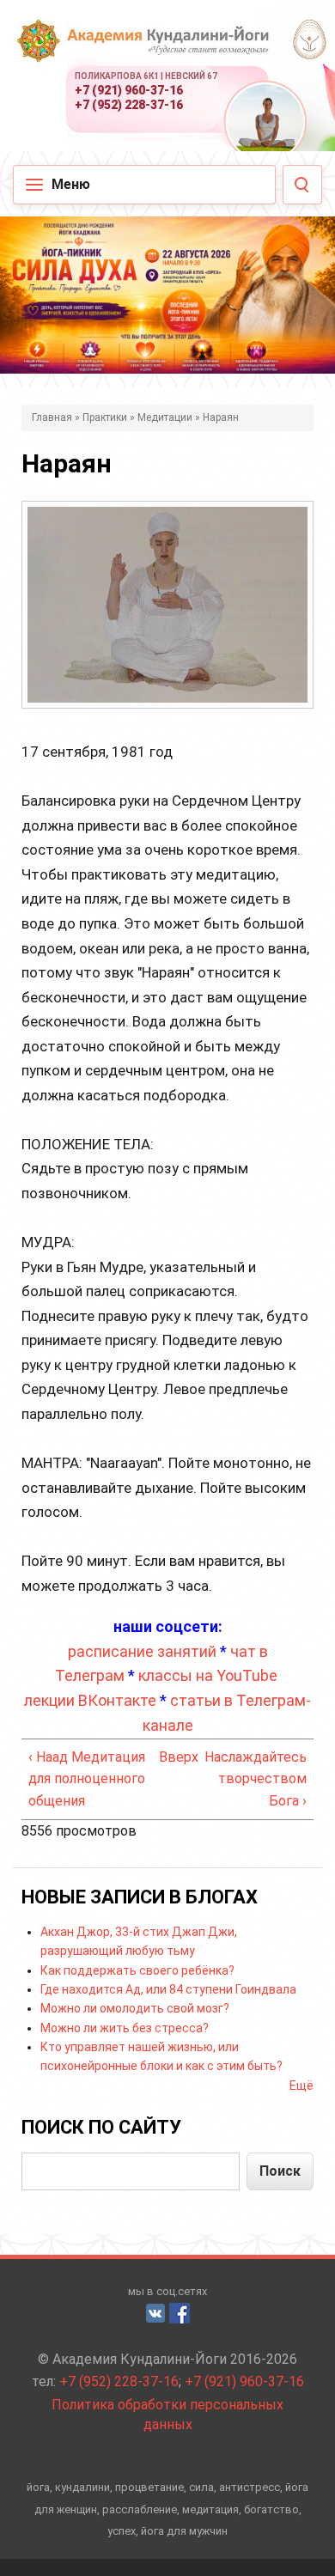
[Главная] (142, 52)
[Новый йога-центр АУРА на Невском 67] (308, 39)
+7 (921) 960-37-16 (129, 90)
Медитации (165, 417)
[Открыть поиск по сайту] (302, 185)
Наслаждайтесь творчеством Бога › (256, 1779)
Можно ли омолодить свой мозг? (135, 2008)
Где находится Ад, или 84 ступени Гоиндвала (168, 1989)
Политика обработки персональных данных (167, 2415)
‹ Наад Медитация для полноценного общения (87, 1779)
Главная (52, 417)
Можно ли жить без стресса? (125, 2028)
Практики (105, 417)
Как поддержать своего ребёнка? (137, 1970)
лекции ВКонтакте (90, 1700)
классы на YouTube (208, 1675)
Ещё (301, 2086)
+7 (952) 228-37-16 (129, 105)
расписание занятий (142, 1651)
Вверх (164, 1757)
